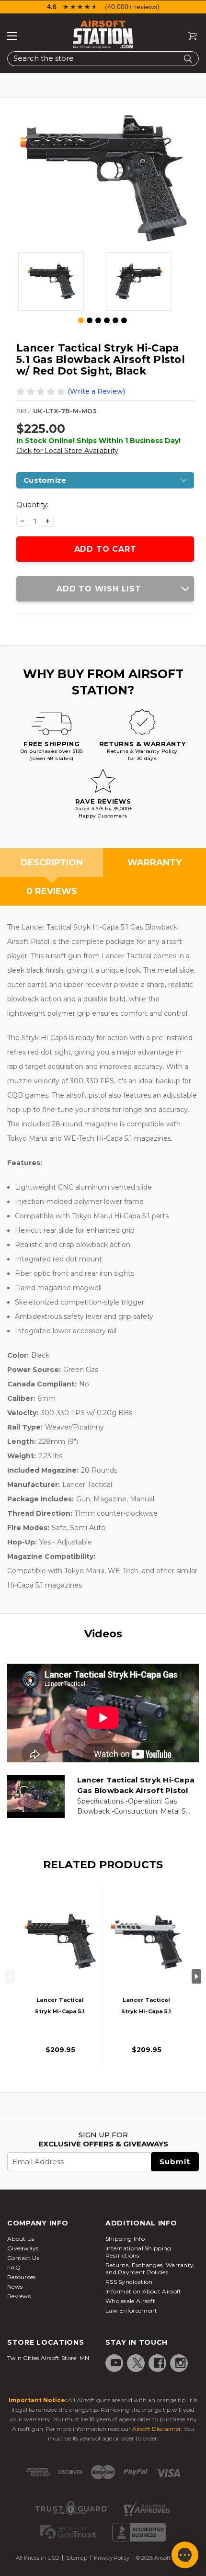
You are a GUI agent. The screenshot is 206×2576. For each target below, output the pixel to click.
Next (196, 1976)
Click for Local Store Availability (67, 451)
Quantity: (32, 505)
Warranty (154, 862)
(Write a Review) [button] (96, 391)
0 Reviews (52, 891)
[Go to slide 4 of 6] (107, 320)
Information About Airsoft (143, 2291)
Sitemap (77, 2558)
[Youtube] (116, 2363)
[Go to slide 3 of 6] (98, 320)
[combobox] (103, 59)
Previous (10, 1976)
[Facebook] (159, 2363)
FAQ (14, 2267)
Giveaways (23, 2248)
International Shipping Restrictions (138, 2252)
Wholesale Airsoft (130, 2301)
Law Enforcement (132, 2310)
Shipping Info (125, 2239)
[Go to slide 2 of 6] (90, 320)
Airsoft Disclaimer (157, 2429)
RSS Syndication (129, 2282)
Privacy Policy (112, 2558)
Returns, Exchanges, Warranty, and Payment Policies (150, 2269)
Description (52, 862)
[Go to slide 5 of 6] (115, 320)
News (15, 2287)
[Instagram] (181, 2363)
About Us (21, 2239)
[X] (137, 2363)
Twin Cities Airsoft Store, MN (48, 2358)
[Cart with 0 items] (189, 36)
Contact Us (23, 2258)
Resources (22, 2277)
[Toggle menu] (12, 36)
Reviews (19, 2296)
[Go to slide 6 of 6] (124, 320)
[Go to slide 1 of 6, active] (81, 321)
